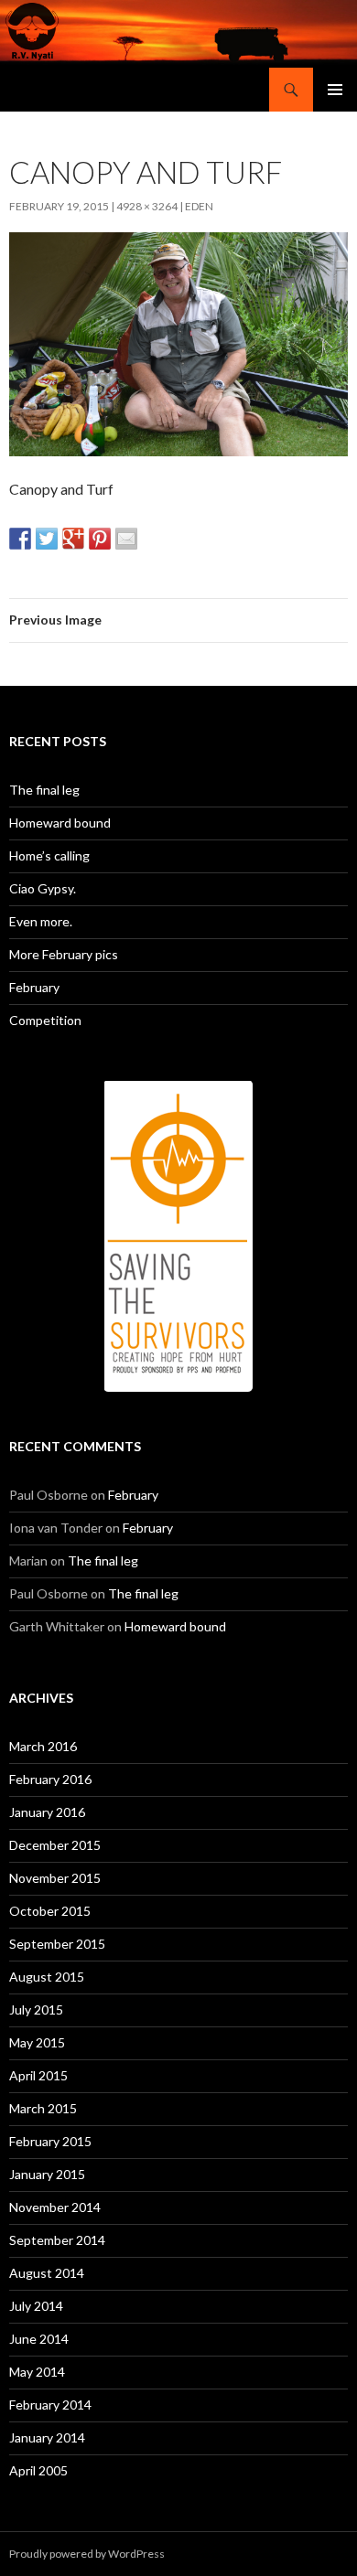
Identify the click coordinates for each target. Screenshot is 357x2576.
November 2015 (55, 1878)
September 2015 (57, 1944)
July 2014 (36, 2306)
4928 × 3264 (147, 206)
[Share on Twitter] (47, 539)
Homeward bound (60, 823)
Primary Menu (335, 90)
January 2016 (47, 1812)
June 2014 (39, 2339)
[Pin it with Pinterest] (100, 539)
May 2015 (37, 2042)
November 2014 (55, 2207)
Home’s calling (49, 855)
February (34, 987)
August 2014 (47, 2273)
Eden (199, 206)
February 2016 (50, 1779)
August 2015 (47, 1977)
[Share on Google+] (73, 539)
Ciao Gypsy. (43, 888)
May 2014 (37, 2372)
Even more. (41, 921)
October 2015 (50, 1911)
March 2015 (43, 2108)
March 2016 (43, 1746)
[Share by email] (126, 539)
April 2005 (38, 2470)
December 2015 (55, 1845)
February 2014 (50, 2405)
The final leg (44, 790)
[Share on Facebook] (20, 539)
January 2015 (47, 2174)
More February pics (64, 954)
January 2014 (47, 2437)
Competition (45, 1020)
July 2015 (36, 2009)
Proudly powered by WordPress (87, 2554)
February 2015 (50, 2141)
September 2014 (57, 2240)
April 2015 (38, 2075)
